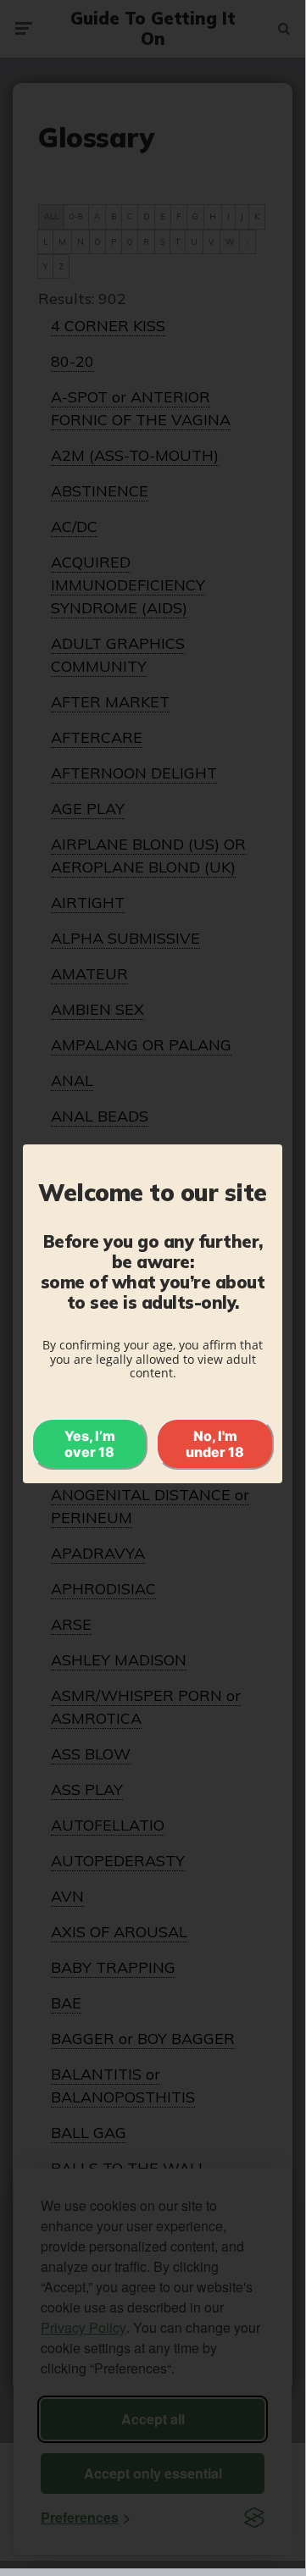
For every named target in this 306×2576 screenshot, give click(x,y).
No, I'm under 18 (215, 1443)
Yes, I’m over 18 (90, 1443)
